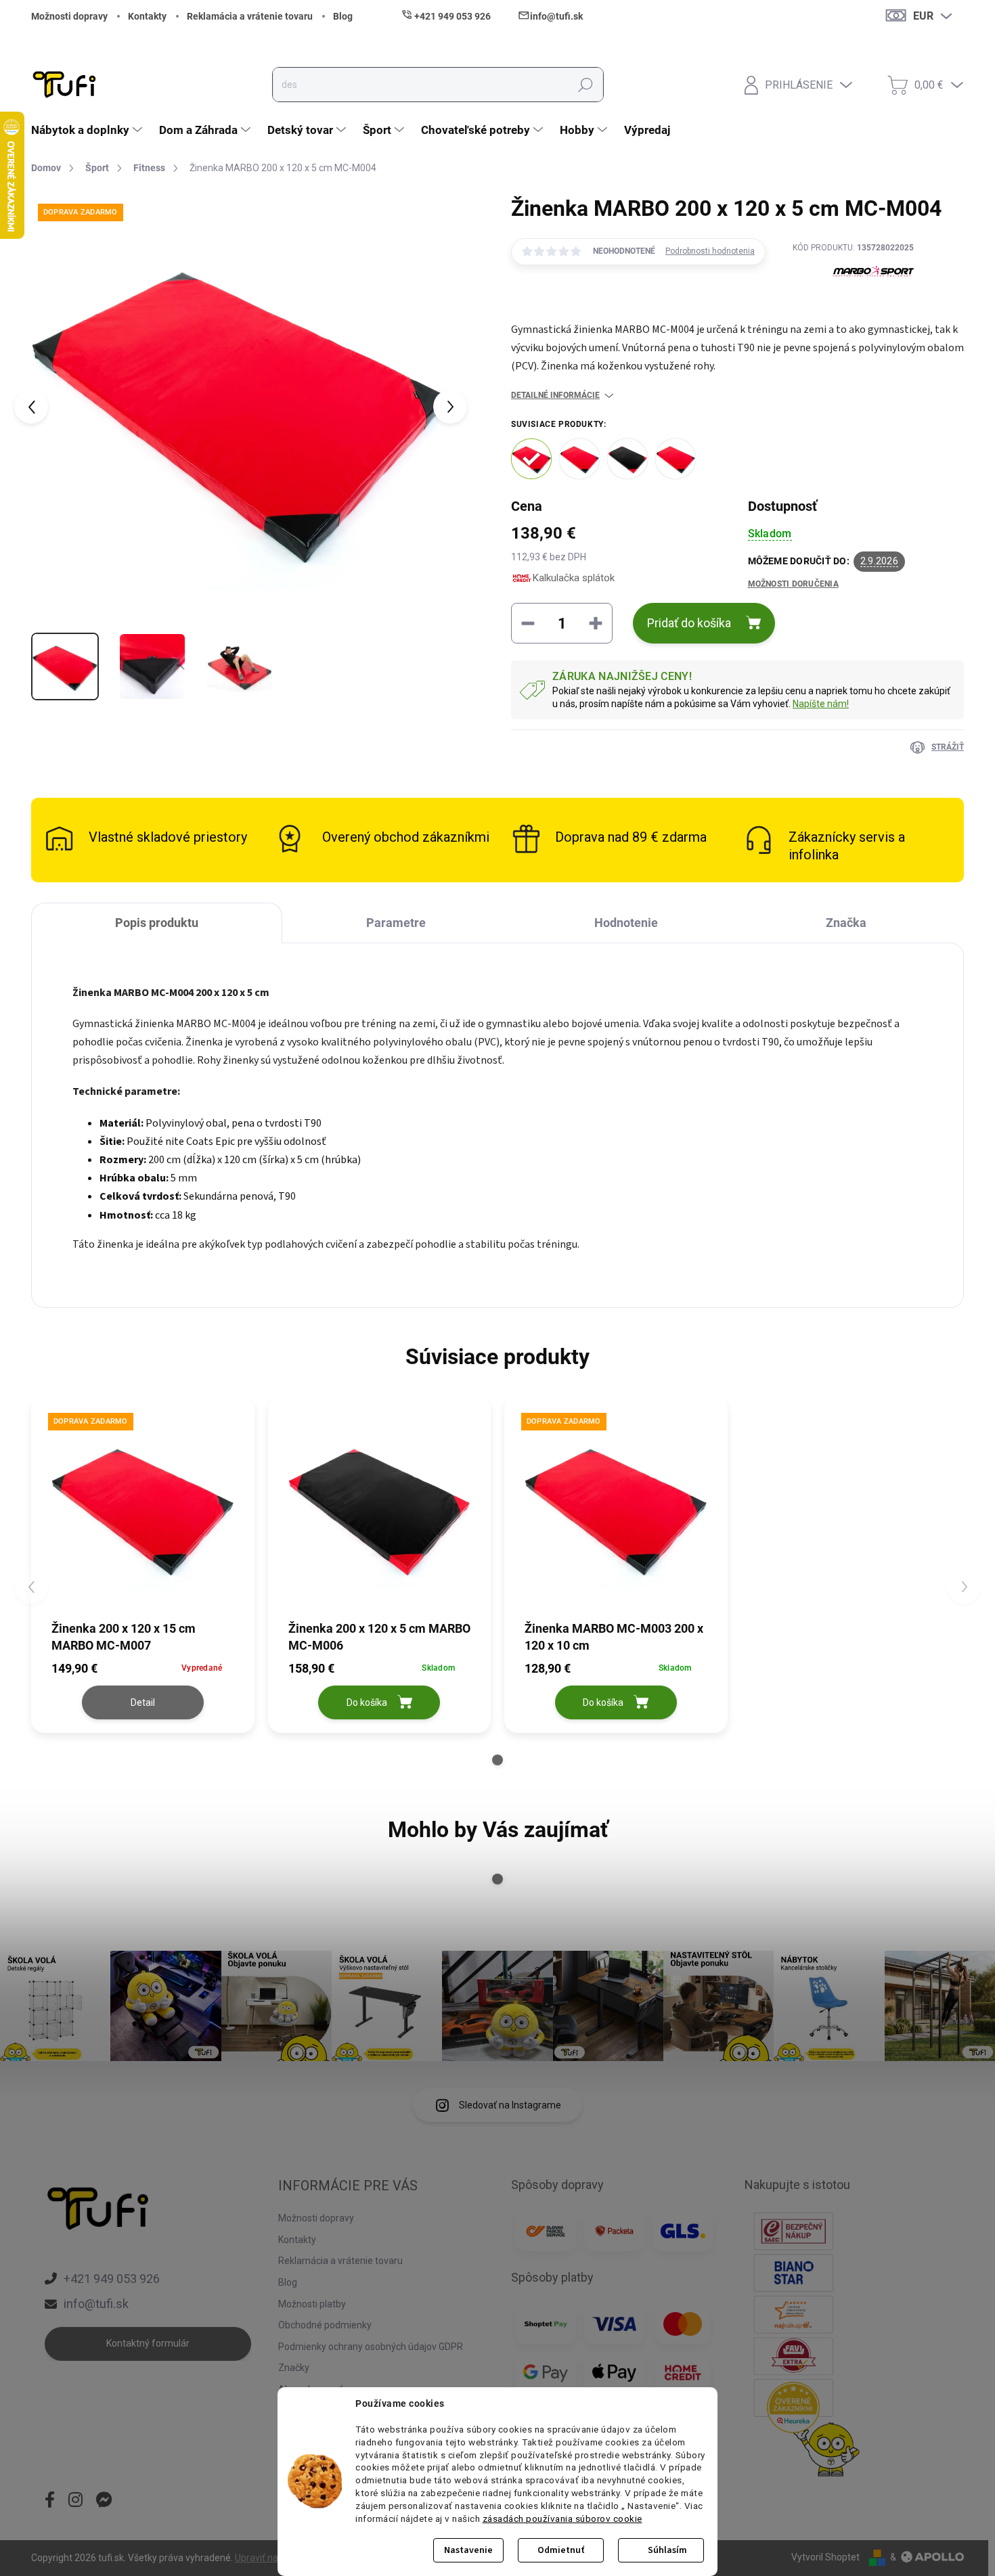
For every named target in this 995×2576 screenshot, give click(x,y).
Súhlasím (667, 2550)
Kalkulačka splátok (574, 578)
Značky (294, 2368)
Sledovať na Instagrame (510, 2105)
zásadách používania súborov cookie (562, 2518)
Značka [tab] (846, 923)
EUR (923, 16)
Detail (143, 1702)
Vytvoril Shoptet (825, 2557)
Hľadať (585, 85)
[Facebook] (50, 2501)
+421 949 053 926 (112, 2279)
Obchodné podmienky (325, 2325)
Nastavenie (468, 2550)
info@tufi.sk (96, 2304)
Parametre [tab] (396, 923)
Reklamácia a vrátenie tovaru (250, 16)
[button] (497, 1760)
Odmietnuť (561, 2550)
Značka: (854, 303)
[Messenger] (104, 2501)
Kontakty (147, 16)
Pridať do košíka (689, 623)
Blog (343, 16)
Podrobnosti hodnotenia (710, 251)
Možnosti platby (312, 2304)
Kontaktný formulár (148, 2343)
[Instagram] (75, 2501)
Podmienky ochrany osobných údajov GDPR (371, 2347)
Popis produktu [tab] (157, 923)
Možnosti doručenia (793, 584)
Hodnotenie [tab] (626, 923)
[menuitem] (88, 130)
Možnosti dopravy (69, 16)
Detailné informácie (555, 395)
